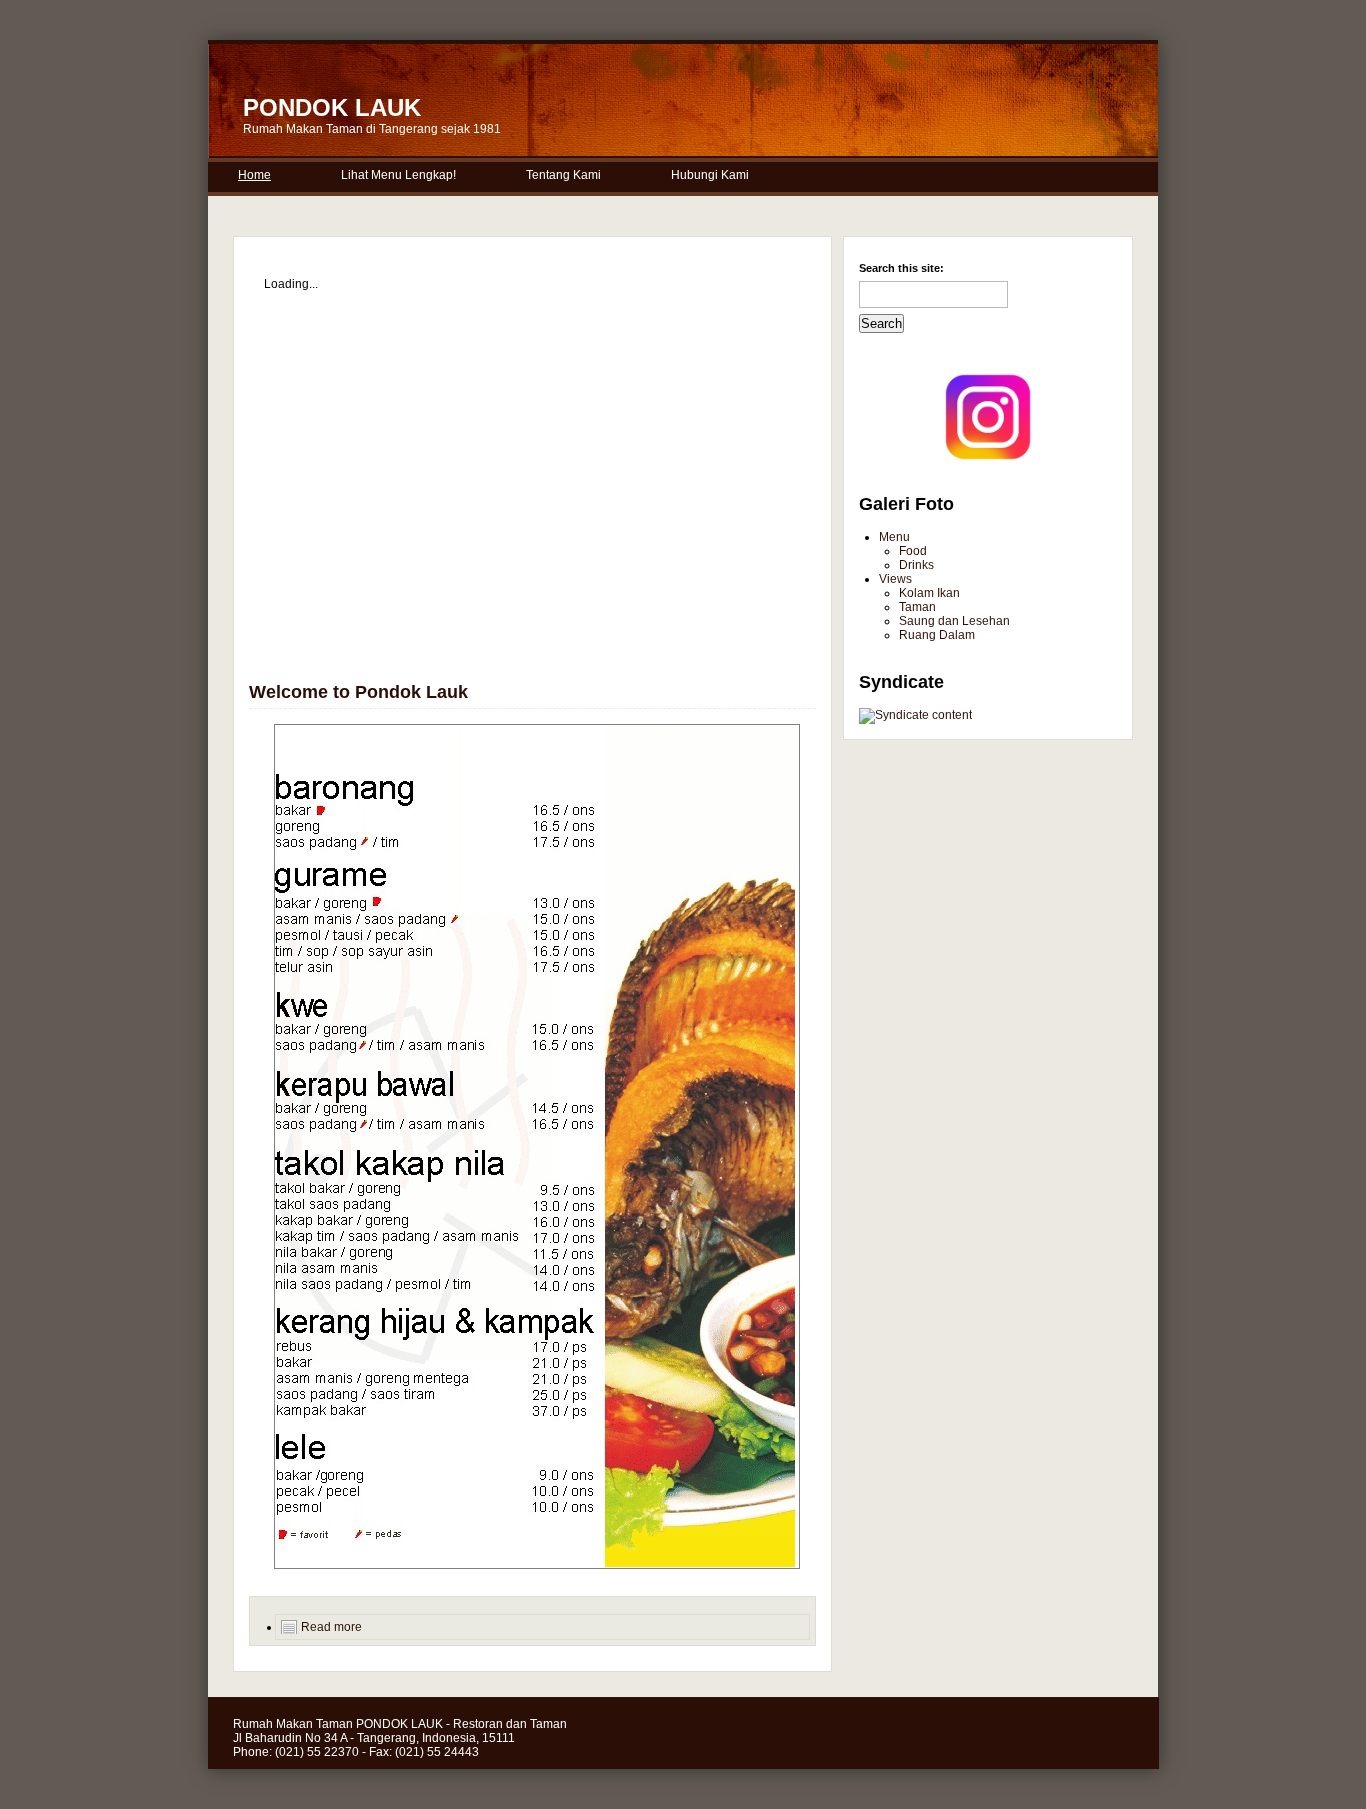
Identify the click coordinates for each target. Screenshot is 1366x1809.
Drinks (916, 565)
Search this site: (901, 268)
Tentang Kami (563, 175)
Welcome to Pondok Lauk (358, 692)
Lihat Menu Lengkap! (398, 175)
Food (913, 551)
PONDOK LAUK (332, 107)
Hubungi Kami (710, 175)
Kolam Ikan (929, 593)
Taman (917, 607)
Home (254, 175)
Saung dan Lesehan (954, 621)
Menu (894, 537)
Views (895, 579)
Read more (331, 1627)
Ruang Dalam (937, 635)
